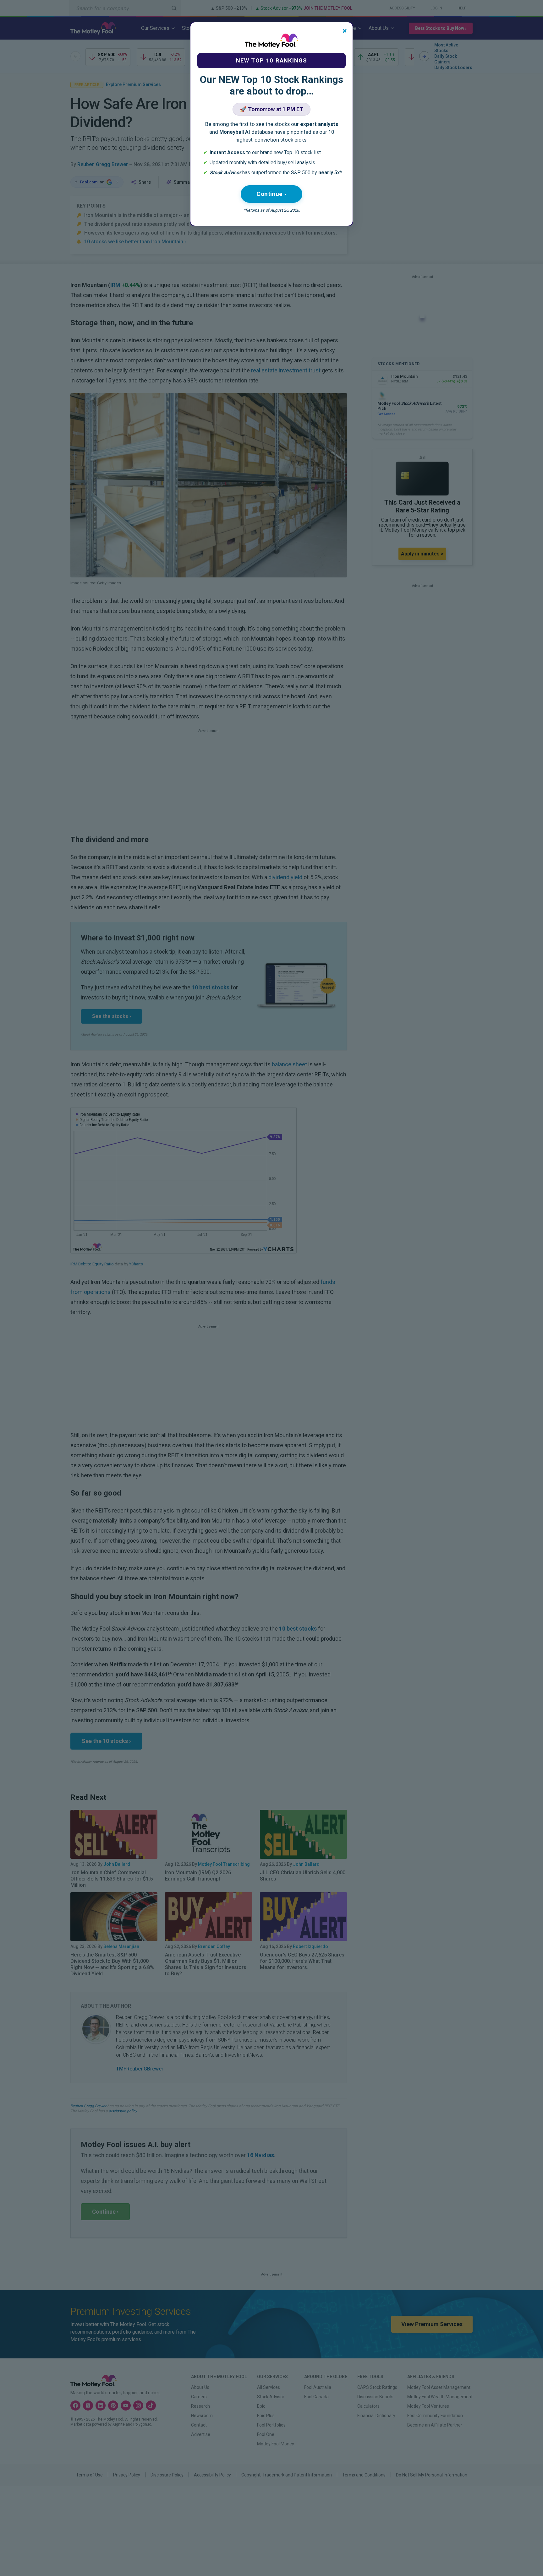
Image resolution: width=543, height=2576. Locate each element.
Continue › (271, 194)
